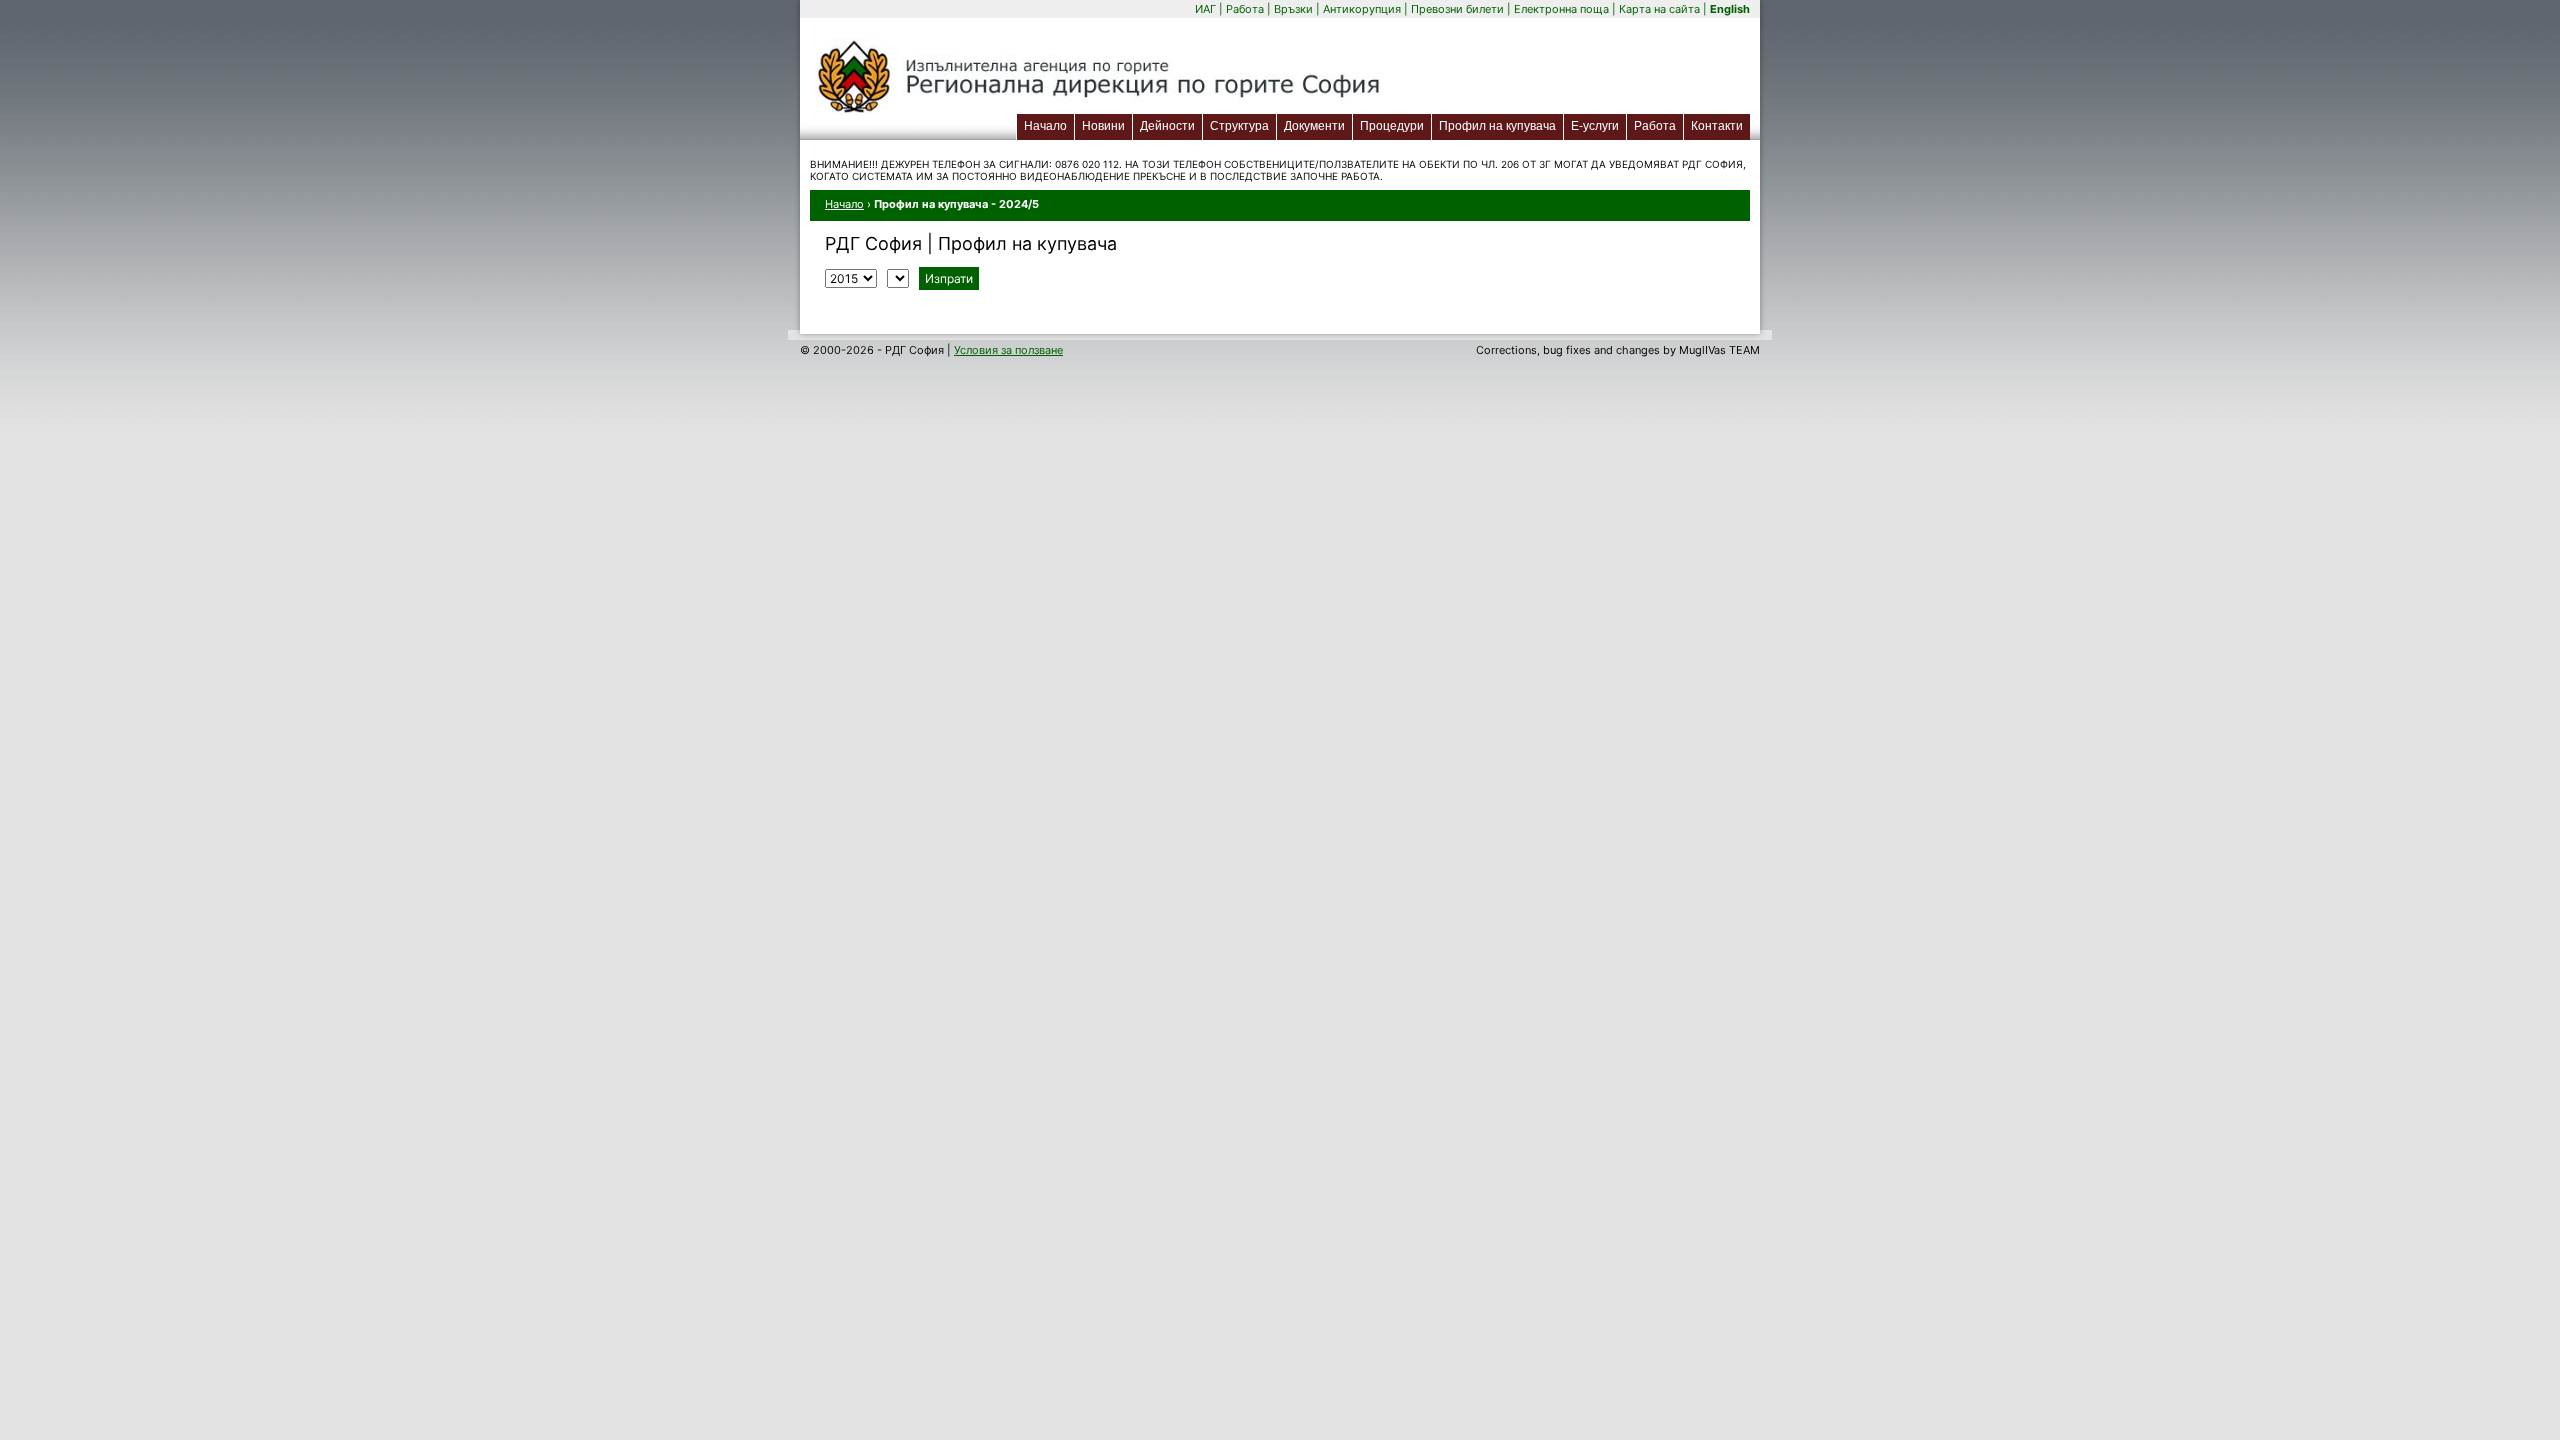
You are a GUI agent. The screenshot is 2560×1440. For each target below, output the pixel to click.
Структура (1239, 126)
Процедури (1392, 126)
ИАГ (1205, 9)
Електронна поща (1563, 9)
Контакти (1717, 126)
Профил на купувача (1497, 126)
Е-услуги (1598, 125)
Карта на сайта (1659, 9)
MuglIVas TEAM (1719, 350)
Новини (1103, 126)
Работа (1245, 9)
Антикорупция (1362, 9)
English (1730, 9)
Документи (1314, 126)
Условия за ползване (1008, 350)
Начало (1045, 126)
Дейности (1167, 126)
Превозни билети (1457, 9)
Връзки (1293, 9)
